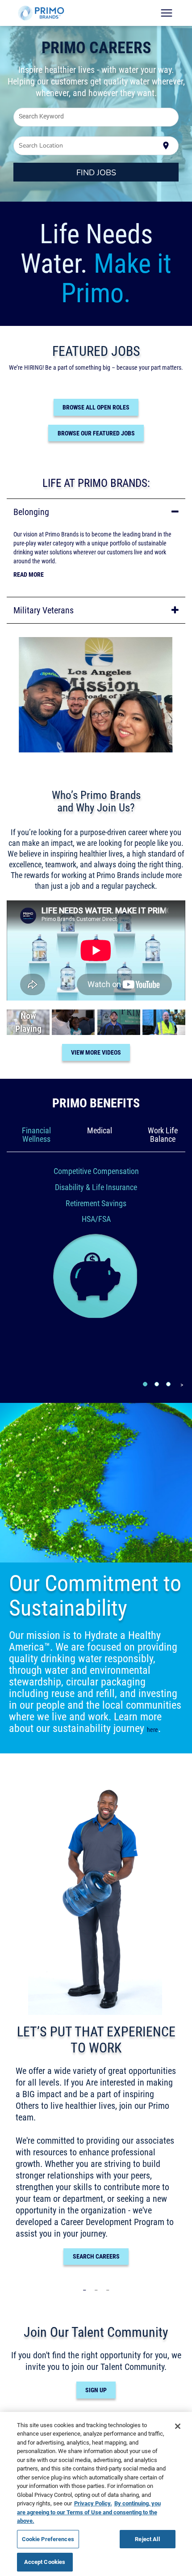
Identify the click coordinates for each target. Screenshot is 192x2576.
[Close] (178, 2426)
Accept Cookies (45, 2562)
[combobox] (96, 117)
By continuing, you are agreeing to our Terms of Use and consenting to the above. (89, 2512)
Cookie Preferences (48, 2539)
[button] (96, 512)
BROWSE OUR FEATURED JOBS (96, 433)
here (152, 1730)
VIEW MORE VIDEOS (96, 1052)
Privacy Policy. (93, 2503)
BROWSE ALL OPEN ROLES (96, 407)
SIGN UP (96, 2390)
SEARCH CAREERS (96, 2256)
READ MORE (29, 574)
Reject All (147, 2539)
